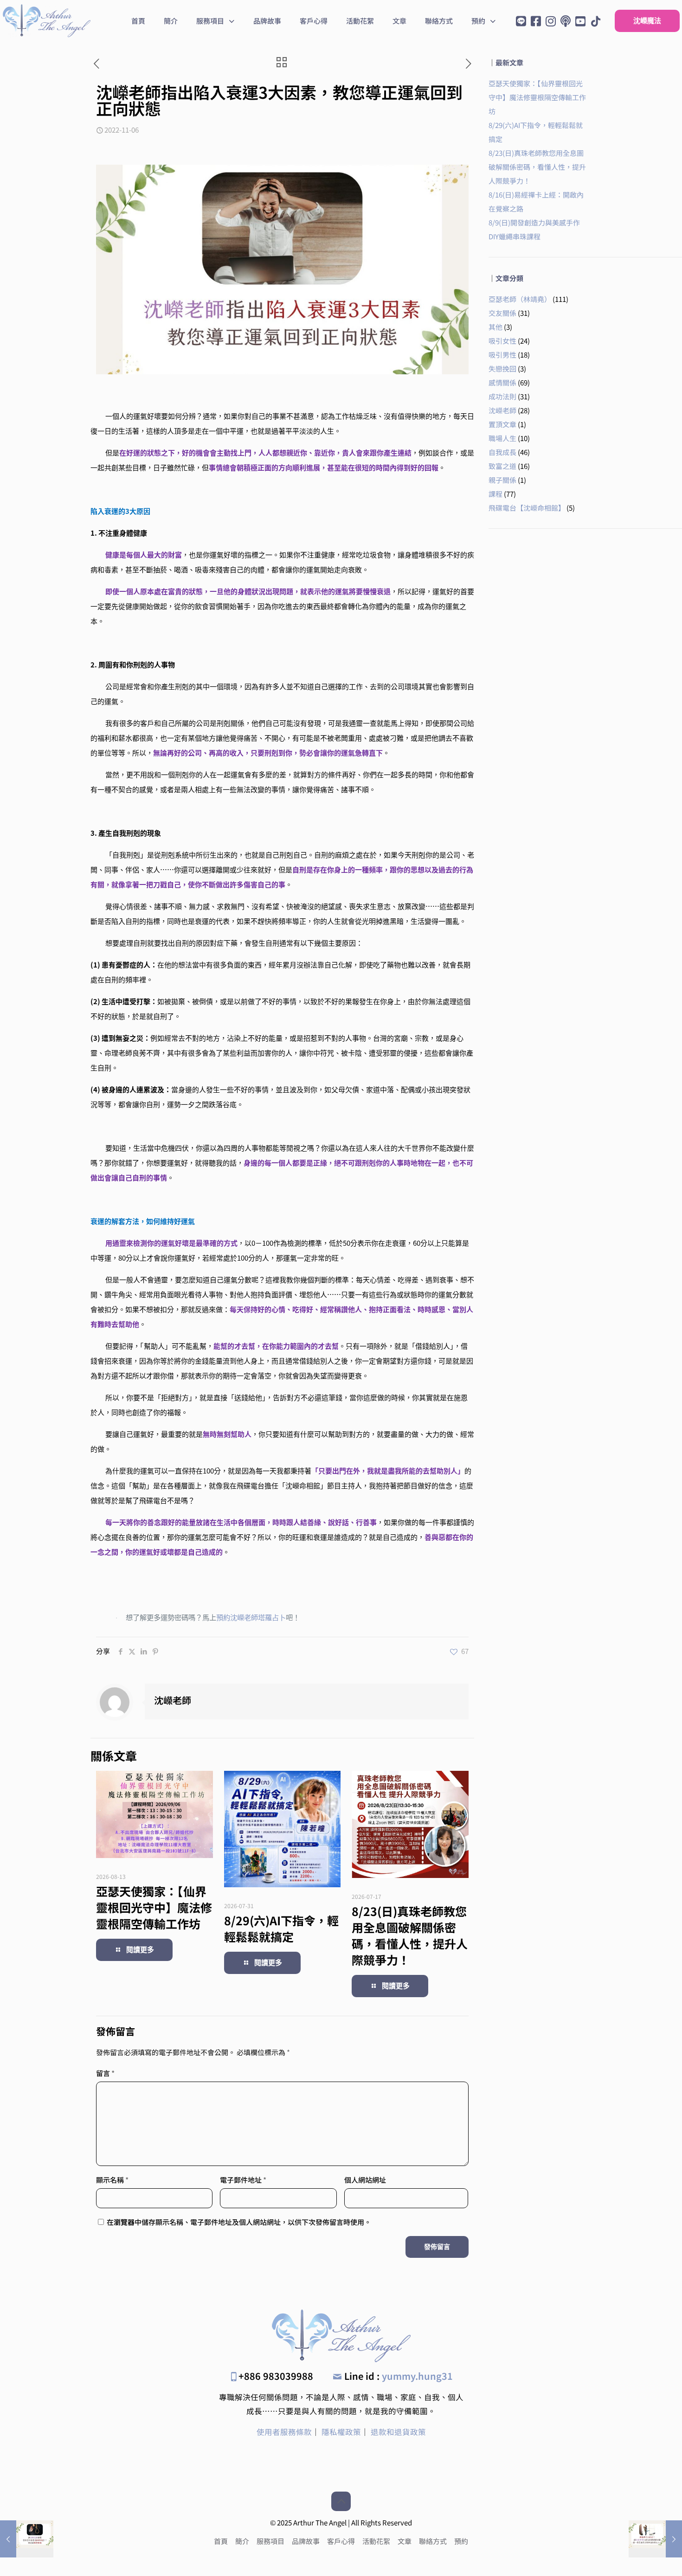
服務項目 (270, 2541)
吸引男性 (502, 355)
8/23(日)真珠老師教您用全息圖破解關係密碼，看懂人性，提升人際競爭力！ (410, 1935)
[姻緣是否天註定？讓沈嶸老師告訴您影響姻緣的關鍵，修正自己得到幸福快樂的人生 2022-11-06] (655, 2539)
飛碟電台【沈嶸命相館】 (527, 508)
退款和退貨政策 (398, 2432)
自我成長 (502, 452)
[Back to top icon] (341, 2501)
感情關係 (502, 382)
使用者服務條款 (284, 2432)
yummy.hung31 (417, 2376)
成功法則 (502, 396)
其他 (495, 327)
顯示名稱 (112, 2180)
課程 (495, 494)
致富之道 (502, 466)
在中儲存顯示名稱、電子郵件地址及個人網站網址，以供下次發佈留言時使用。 (239, 2222)
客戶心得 (341, 2541)
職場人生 (502, 438)
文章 (405, 2541)
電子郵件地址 (243, 2180)
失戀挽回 (502, 368)
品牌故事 (306, 2541)
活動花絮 (376, 2541)
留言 (105, 2073)
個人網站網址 (365, 2180)
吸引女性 (502, 341)
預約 (461, 2541)
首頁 (221, 2541)
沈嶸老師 (173, 1700)
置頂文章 (502, 424)
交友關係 (502, 313)
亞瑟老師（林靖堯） (520, 299)
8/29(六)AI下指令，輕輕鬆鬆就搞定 (281, 1928)
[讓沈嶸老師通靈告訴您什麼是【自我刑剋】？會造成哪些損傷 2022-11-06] (27, 2539)
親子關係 (502, 480)
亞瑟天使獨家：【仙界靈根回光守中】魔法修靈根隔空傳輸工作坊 (154, 1907)
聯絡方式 (433, 2541)
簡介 (242, 2541)
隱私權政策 (341, 2432)
